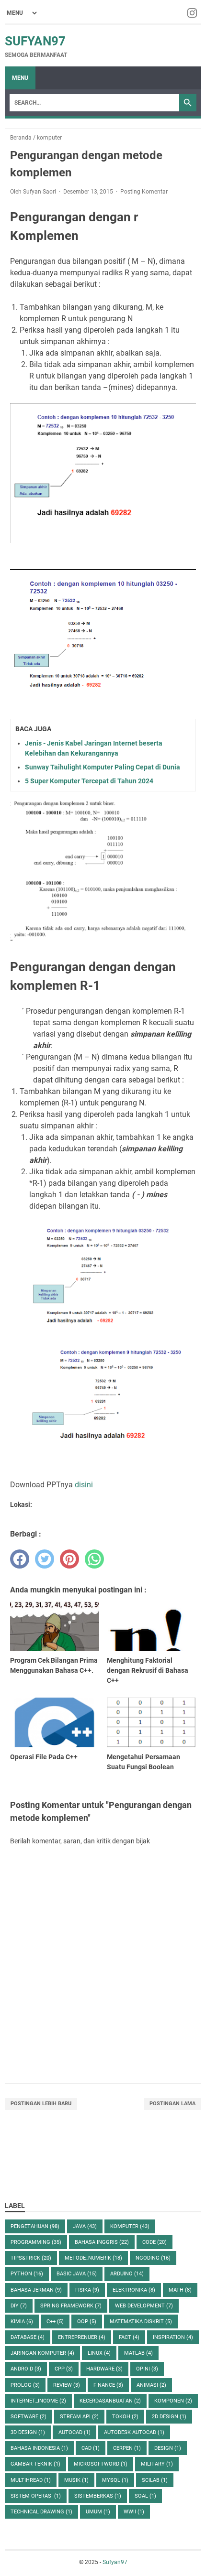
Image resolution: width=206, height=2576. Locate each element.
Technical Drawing (41, 2512)
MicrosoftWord (101, 2464)
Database (28, 2337)
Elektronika (134, 2290)
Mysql (115, 2480)
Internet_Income (38, 2401)
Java (85, 2226)
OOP (87, 2322)
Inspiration (173, 2337)
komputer (130, 2226)
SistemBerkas (98, 2496)
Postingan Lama (172, 2104)
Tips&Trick (31, 2258)
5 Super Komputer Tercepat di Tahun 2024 (89, 781)
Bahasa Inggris (102, 2242)
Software (29, 2417)
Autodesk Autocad (134, 2432)
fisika (87, 2290)
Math (180, 2290)
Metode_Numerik (93, 2258)
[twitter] (45, 1559)
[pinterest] (69, 1559)
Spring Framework (71, 2306)
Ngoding (153, 2258)
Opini (147, 2369)
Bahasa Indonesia (39, 2448)
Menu (20, 78)
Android (26, 2369)
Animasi (151, 2385)
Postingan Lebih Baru (41, 2104)
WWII (134, 2512)
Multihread (31, 2480)
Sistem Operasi (36, 2496)
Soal (145, 2496)
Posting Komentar (144, 192)
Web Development (144, 2306)
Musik (76, 2480)
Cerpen (127, 2448)
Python (27, 2274)
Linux (99, 2353)
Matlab (138, 2353)
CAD (91, 2448)
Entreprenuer (82, 2337)
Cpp (64, 2369)
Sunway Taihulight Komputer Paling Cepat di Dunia (103, 767)
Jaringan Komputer (42, 2353)
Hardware (104, 2369)
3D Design (28, 2432)
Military (157, 2464)
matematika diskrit (141, 2322)
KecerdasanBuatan (110, 2401)
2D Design (169, 2417)
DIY (19, 2306)
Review (67, 2385)
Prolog (25, 2385)
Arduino (127, 2274)
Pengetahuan (35, 2226)
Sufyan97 (35, 41)
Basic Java (77, 2274)
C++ (55, 2322)
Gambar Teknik (35, 2464)
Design (168, 2448)
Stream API (79, 2417)
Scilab (155, 2480)
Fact (129, 2337)
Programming (36, 2242)
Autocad (74, 2432)
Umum (98, 2512)
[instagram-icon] (193, 13)
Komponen (173, 2401)
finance (108, 2385)
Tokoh (125, 2417)
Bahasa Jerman (36, 2290)
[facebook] (20, 1559)
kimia (22, 2322)
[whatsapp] (94, 1559)
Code (154, 2242)
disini (84, 1485)
